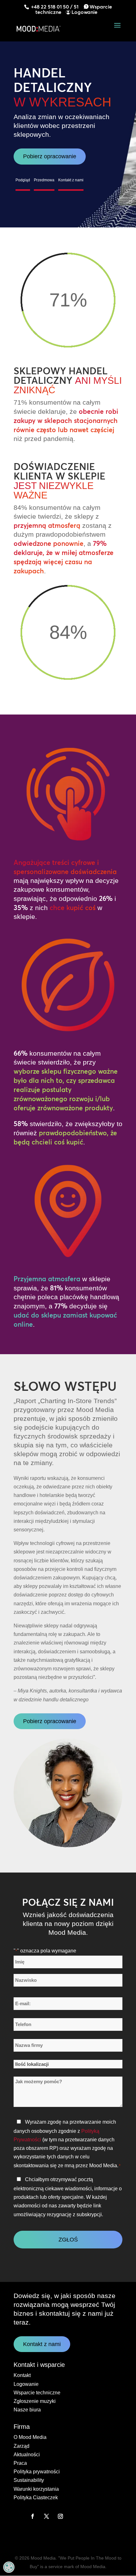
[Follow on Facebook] (33, 2516)
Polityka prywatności (37, 2472)
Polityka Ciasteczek (36, 2498)
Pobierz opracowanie (50, 156)
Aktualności (27, 2455)
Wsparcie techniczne (37, 2393)
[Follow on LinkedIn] (19, 2516)
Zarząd (22, 2446)
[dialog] (9, 2567)
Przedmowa (44, 180)
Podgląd (23, 180)
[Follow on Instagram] (60, 2516)
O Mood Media (30, 2437)
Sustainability (29, 2480)
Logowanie (84, 12)
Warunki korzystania (36, 2489)
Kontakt (22, 2375)
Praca (20, 2463)
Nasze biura (27, 2410)
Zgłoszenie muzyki (35, 2401)
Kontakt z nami (71, 180)
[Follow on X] (46, 2516)
